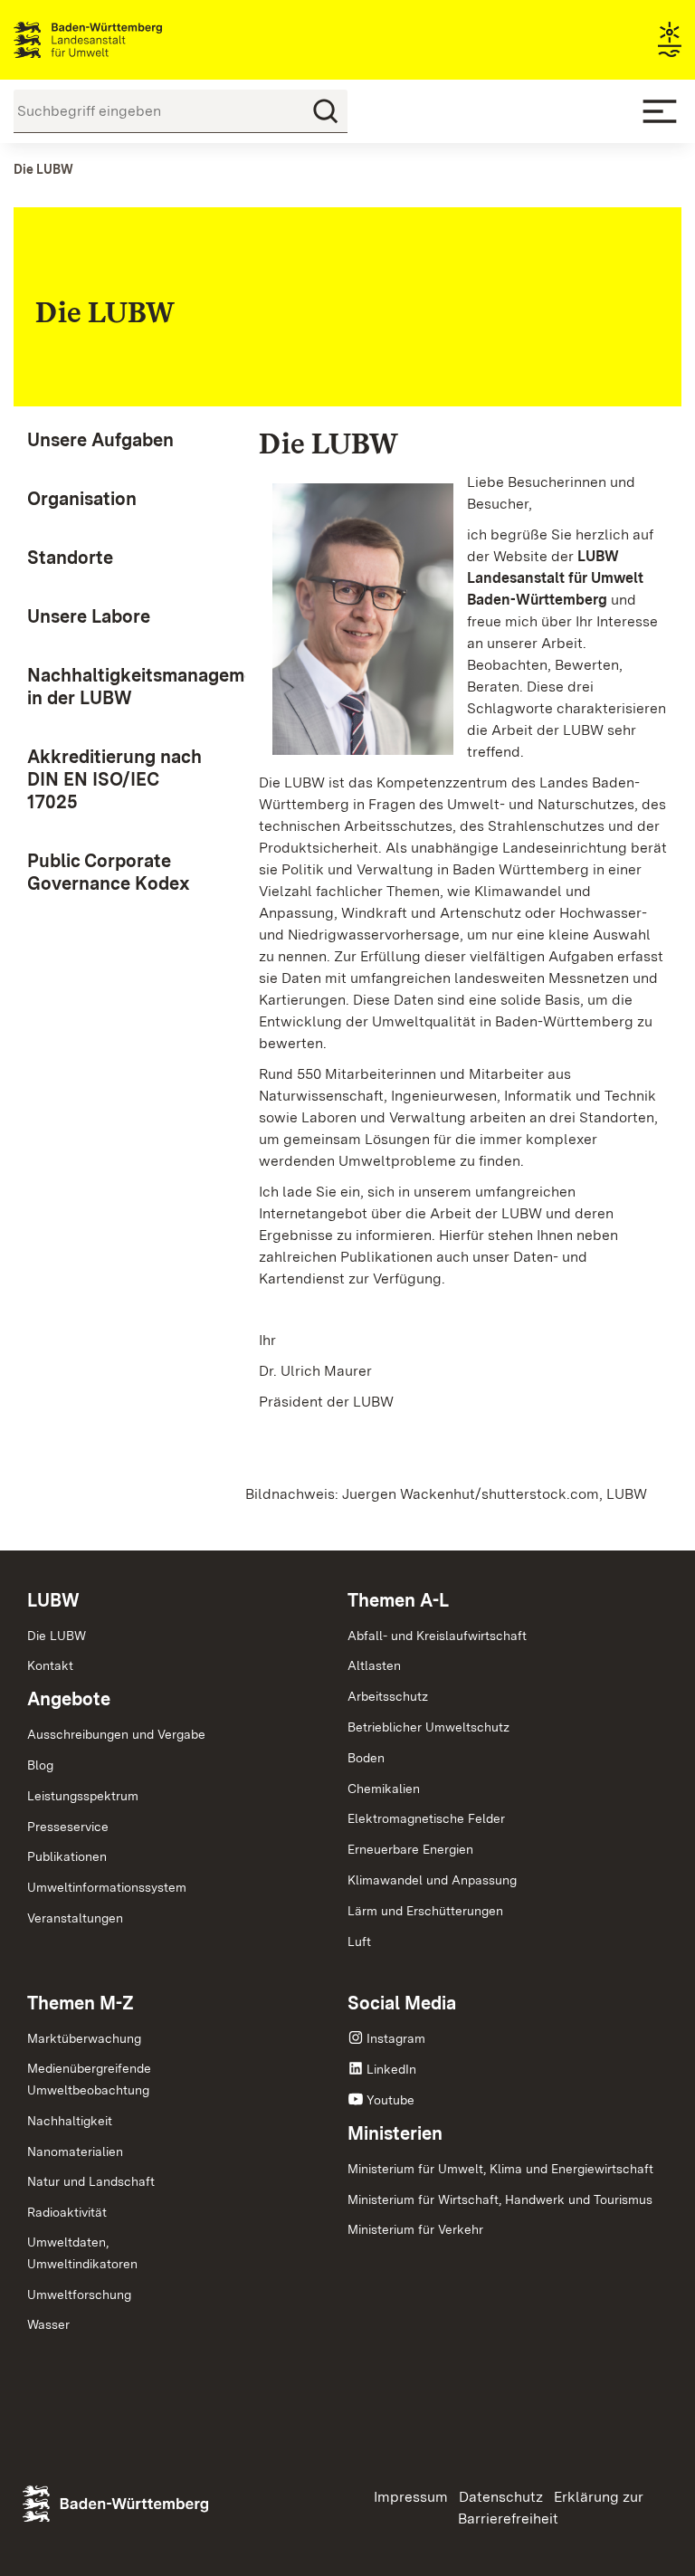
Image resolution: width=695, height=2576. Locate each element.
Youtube (390, 2100)
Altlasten (374, 1665)
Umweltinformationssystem (107, 1887)
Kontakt (50, 1665)
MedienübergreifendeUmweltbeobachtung (89, 2079)
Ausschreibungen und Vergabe (116, 1734)
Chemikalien (384, 1789)
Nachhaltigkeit (70, 2121)
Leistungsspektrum (83, 1796)
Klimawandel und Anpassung (432, 1880)
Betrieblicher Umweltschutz (428, 1727)
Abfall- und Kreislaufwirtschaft (437, 1636)
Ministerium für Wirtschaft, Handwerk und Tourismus (500, 2199)
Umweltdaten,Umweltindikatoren (82, 2253)
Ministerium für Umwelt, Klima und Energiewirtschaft (500, 2169)
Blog (40, 1765)
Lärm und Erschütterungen (425, 1911)
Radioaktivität (67, 2212)
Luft (359, 1942)
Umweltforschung (79, 2295)
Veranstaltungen (75, 1918)
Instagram (396, 2038)
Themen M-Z (81, 2003)
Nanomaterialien (75, 2151)
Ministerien (395, 2133)
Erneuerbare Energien (410, 1849)
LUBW (53, 1600)
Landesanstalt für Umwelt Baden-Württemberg (120, 40)
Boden (366, 1758)
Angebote (69, 1699)
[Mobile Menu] (660, 111)
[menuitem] (116, 440)
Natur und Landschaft (91, 2181)
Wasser (48, 2324)
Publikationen (67, 1856)
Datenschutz (501, 2497)
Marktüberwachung (84, 2038)
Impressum (411, 2497)
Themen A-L (398, 1600)
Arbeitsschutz (388, 1696)
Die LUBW (57, 1636)
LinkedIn (391, 2069)
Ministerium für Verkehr (415, 2229)
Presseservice (68, 1827)
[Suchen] (326, 111)
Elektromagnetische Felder (426, 1818)
